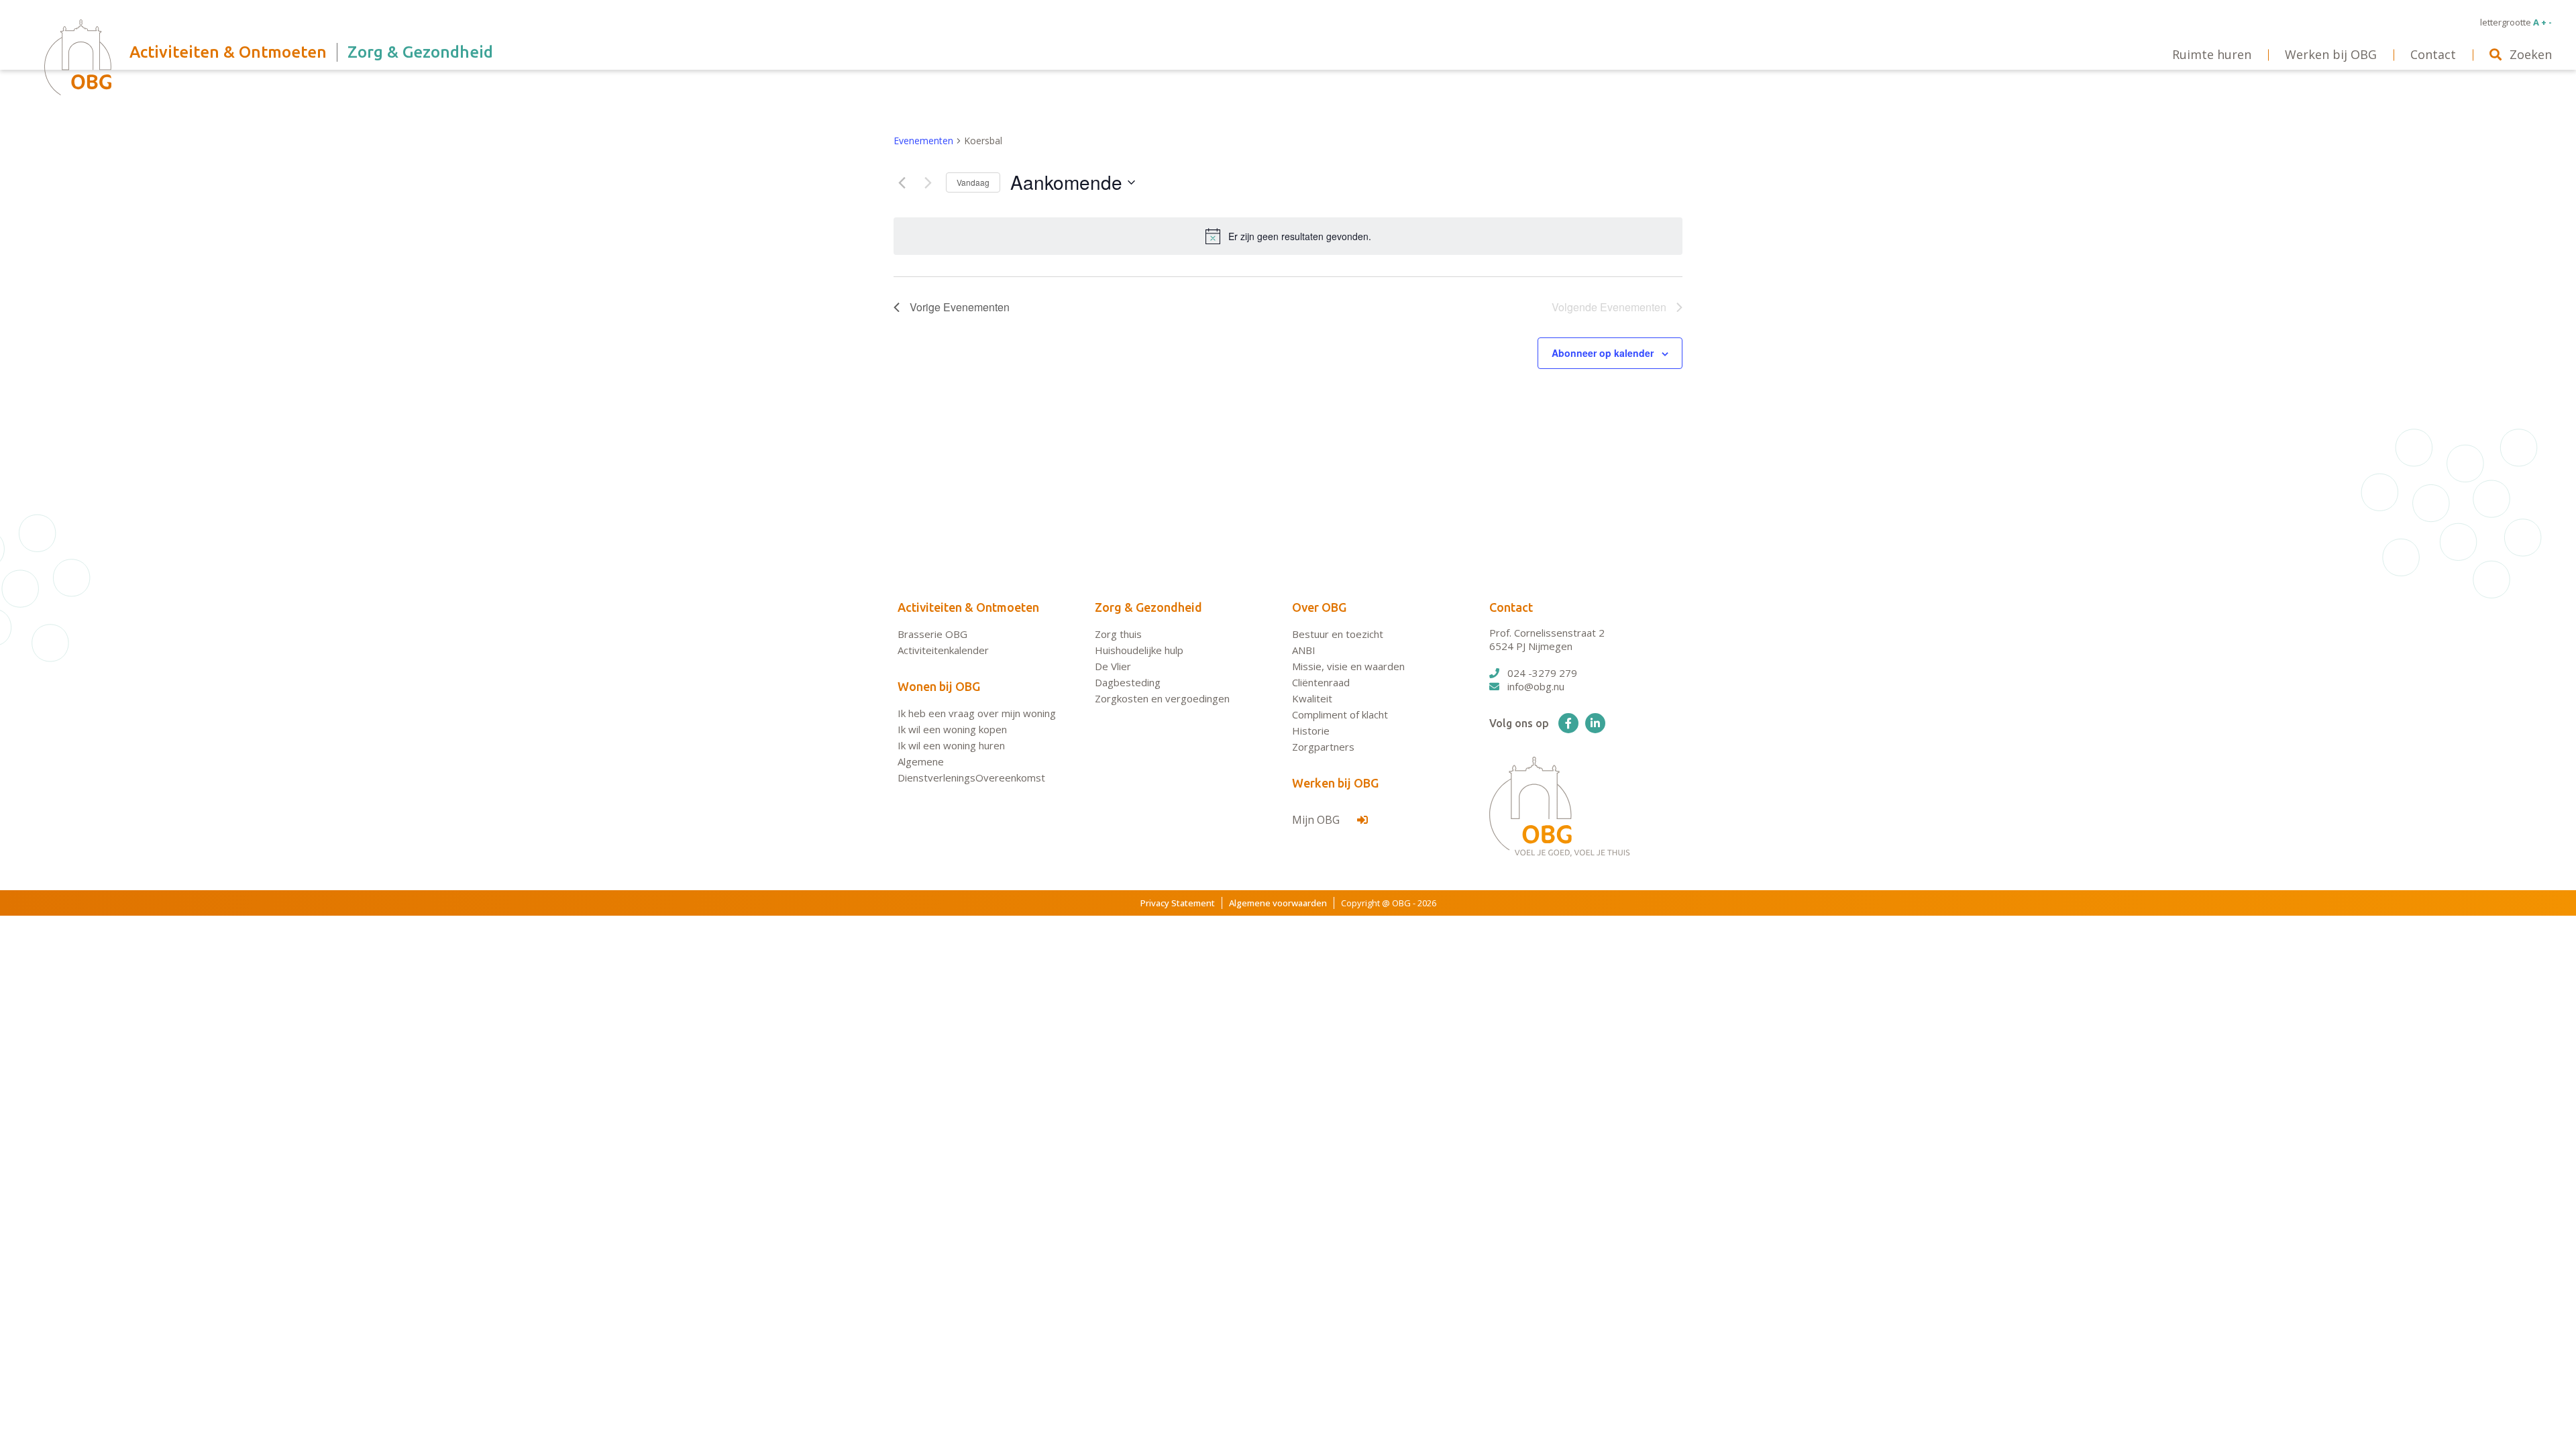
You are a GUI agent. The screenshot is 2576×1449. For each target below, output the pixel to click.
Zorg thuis (1118, 634)
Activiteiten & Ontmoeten (968, 607)
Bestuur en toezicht (1338, 634)
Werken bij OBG (1335, 783)
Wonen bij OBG (939, 686)
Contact (1511, 607)
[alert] (1288, 236)
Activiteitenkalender (943, 650)
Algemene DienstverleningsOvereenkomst (971, 769)
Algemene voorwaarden (1278, 903)
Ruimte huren (2212, 54)
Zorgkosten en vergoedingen (1162, 698)
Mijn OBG (1317, 820)
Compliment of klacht (1340, 714)
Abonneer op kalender (1603, 353)
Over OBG (1319, 607)
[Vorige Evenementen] (902, 182)
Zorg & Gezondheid (1148, 607)
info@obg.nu (1536, 686)
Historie (1311, 731)
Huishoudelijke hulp (1139, 650)
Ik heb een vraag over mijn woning (977, 713)
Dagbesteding (1128, 682)
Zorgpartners (1323, 747)
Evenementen (923, 141)
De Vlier (1113, 666)
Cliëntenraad (1321, 682)
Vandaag (973, 182)
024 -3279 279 (1542, 673)
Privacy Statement (1178, 903)
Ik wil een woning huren (951, 745)
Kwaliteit (1312, 698)
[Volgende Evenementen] (928, 182)
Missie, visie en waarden (1348, 666)
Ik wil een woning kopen (952, 729)
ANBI (1304, 650)
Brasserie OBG (932, 634)
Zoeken (2531, 54)
